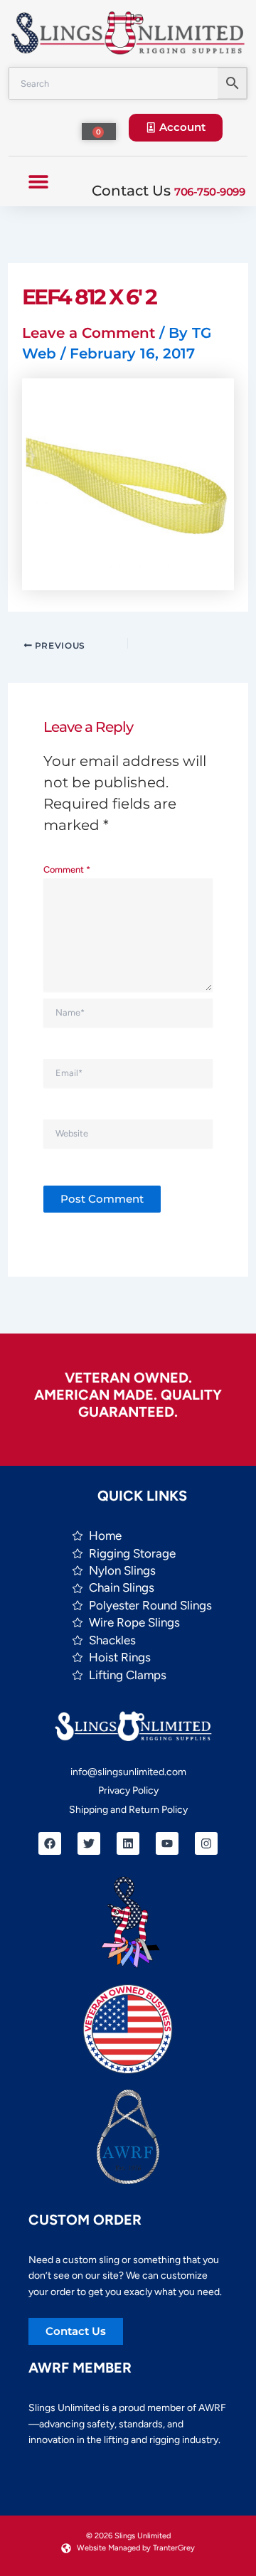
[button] (39, 181)
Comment (67, 869)
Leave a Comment (89, 333)
